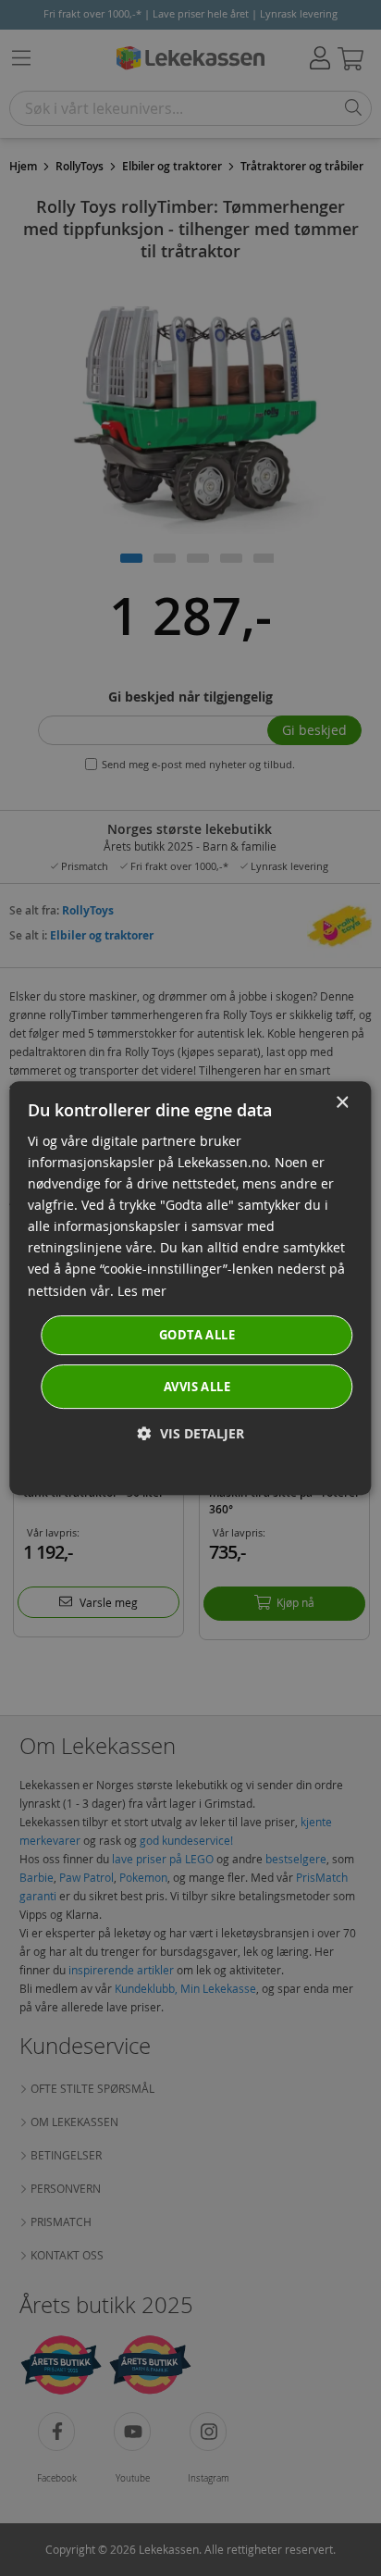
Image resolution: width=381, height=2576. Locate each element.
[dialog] (190, 1288)
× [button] (342, 1103)
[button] (191, 1433)
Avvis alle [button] (197, 1387)
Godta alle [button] (197, 1335)
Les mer (142, 1291)
